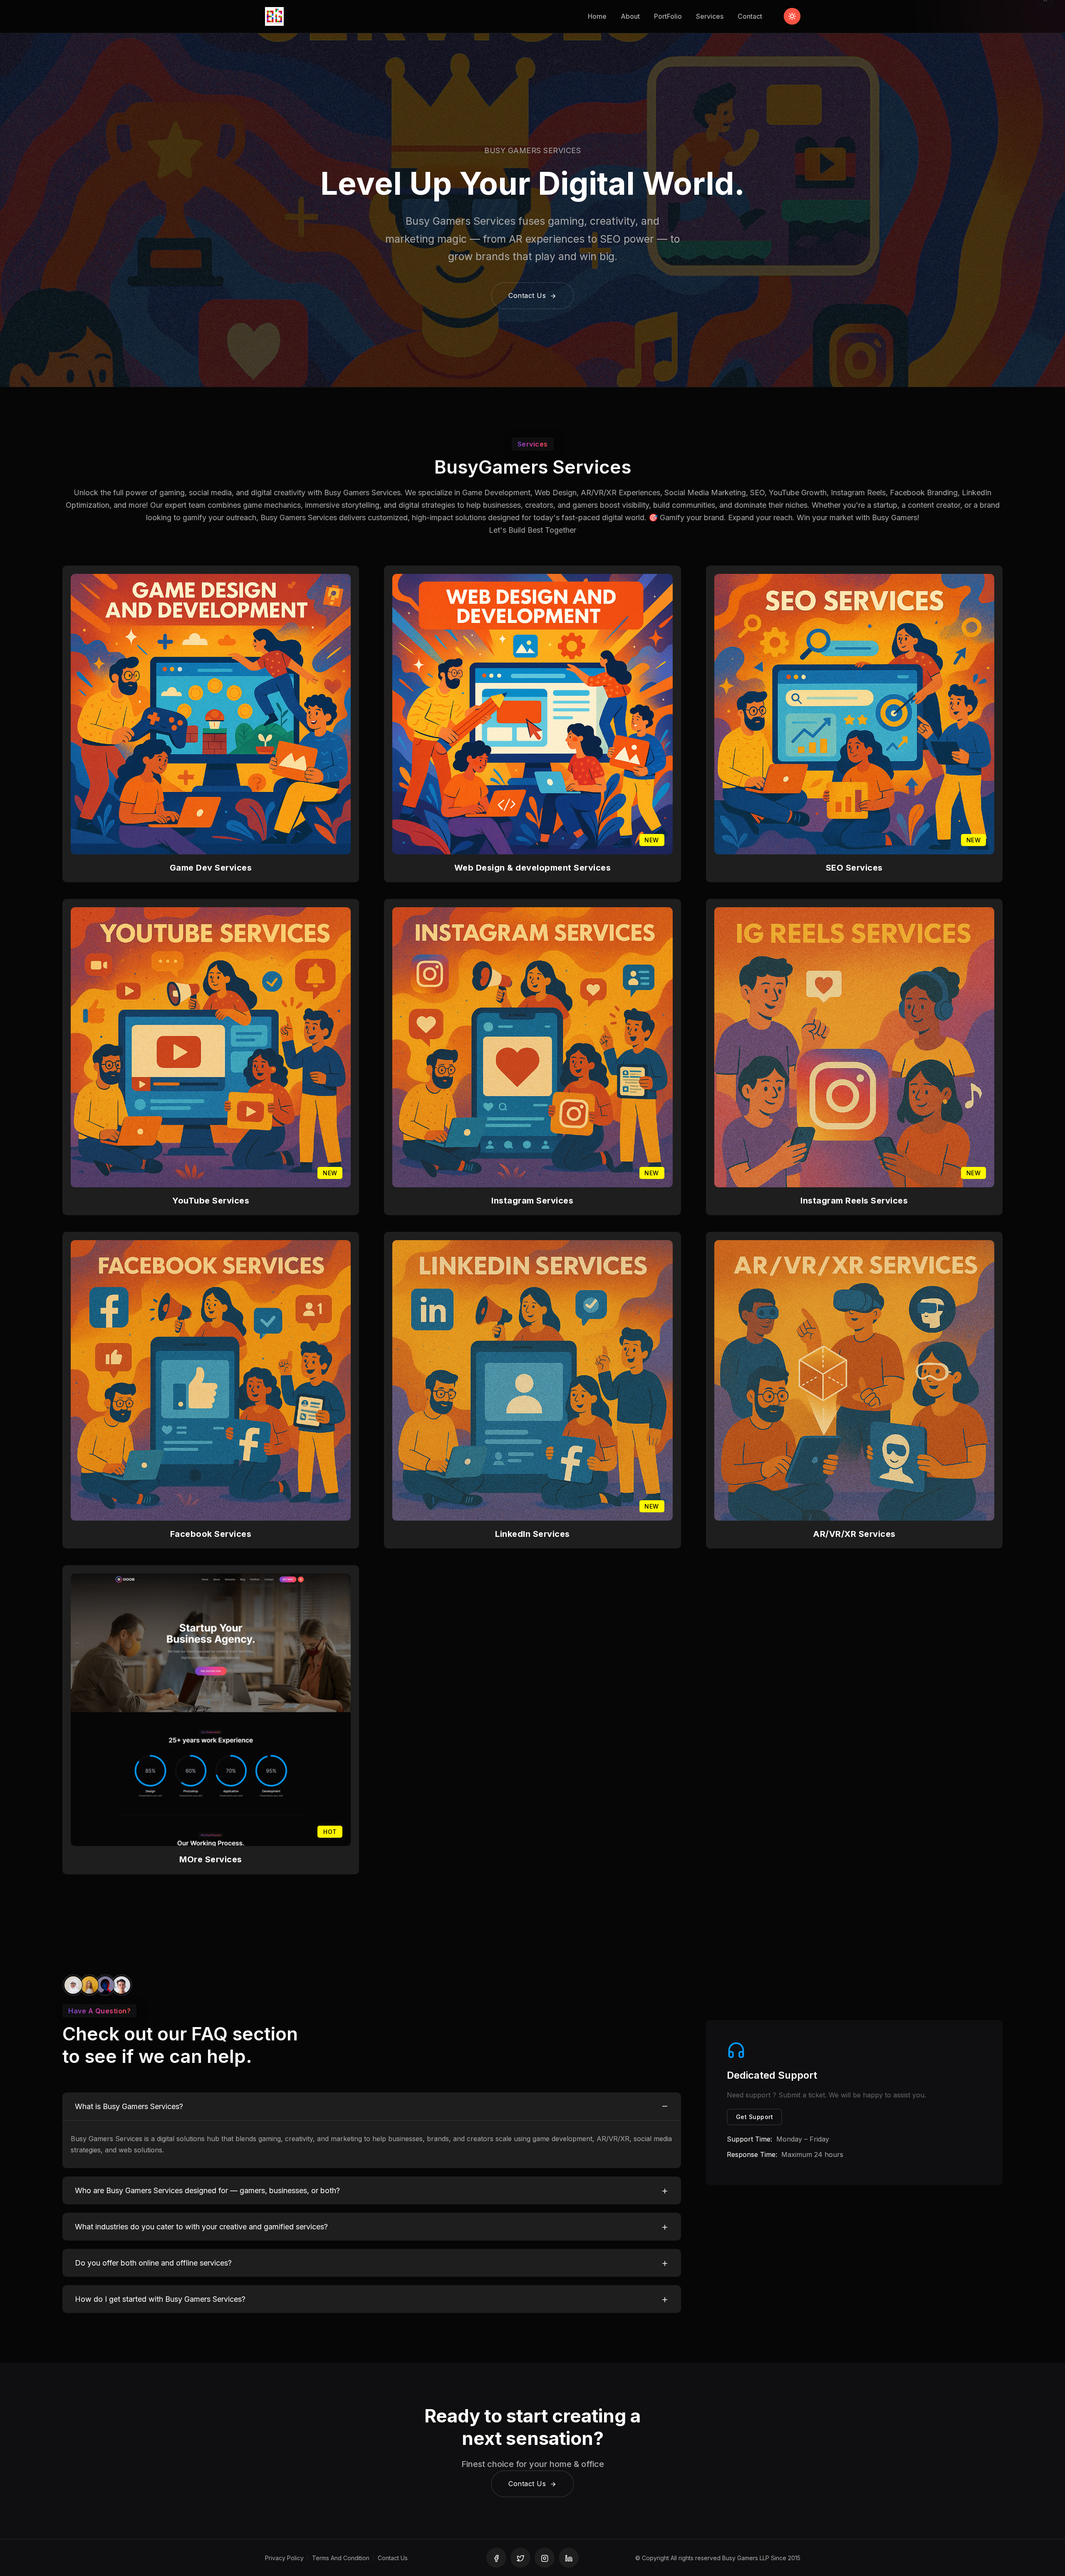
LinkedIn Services (532, 1534)
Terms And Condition (341, 2558)
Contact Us (528, 295)
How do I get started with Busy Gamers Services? (160, 2299)
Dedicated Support (772, 2075)
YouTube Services (211, 1201)
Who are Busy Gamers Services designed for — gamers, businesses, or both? (207, 2190)
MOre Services (211, 1859)
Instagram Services (532, 1201)
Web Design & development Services (533, 868)
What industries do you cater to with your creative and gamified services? (201, 2227)
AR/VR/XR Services (854, 1534)
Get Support (755, 2117)
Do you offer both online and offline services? (153, 2263)
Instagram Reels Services (854, 1201)
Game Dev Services (211, 868)
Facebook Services (211, 1534)
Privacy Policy (284, 2558)
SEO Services (854, 868)
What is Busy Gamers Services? (129, 2106)
